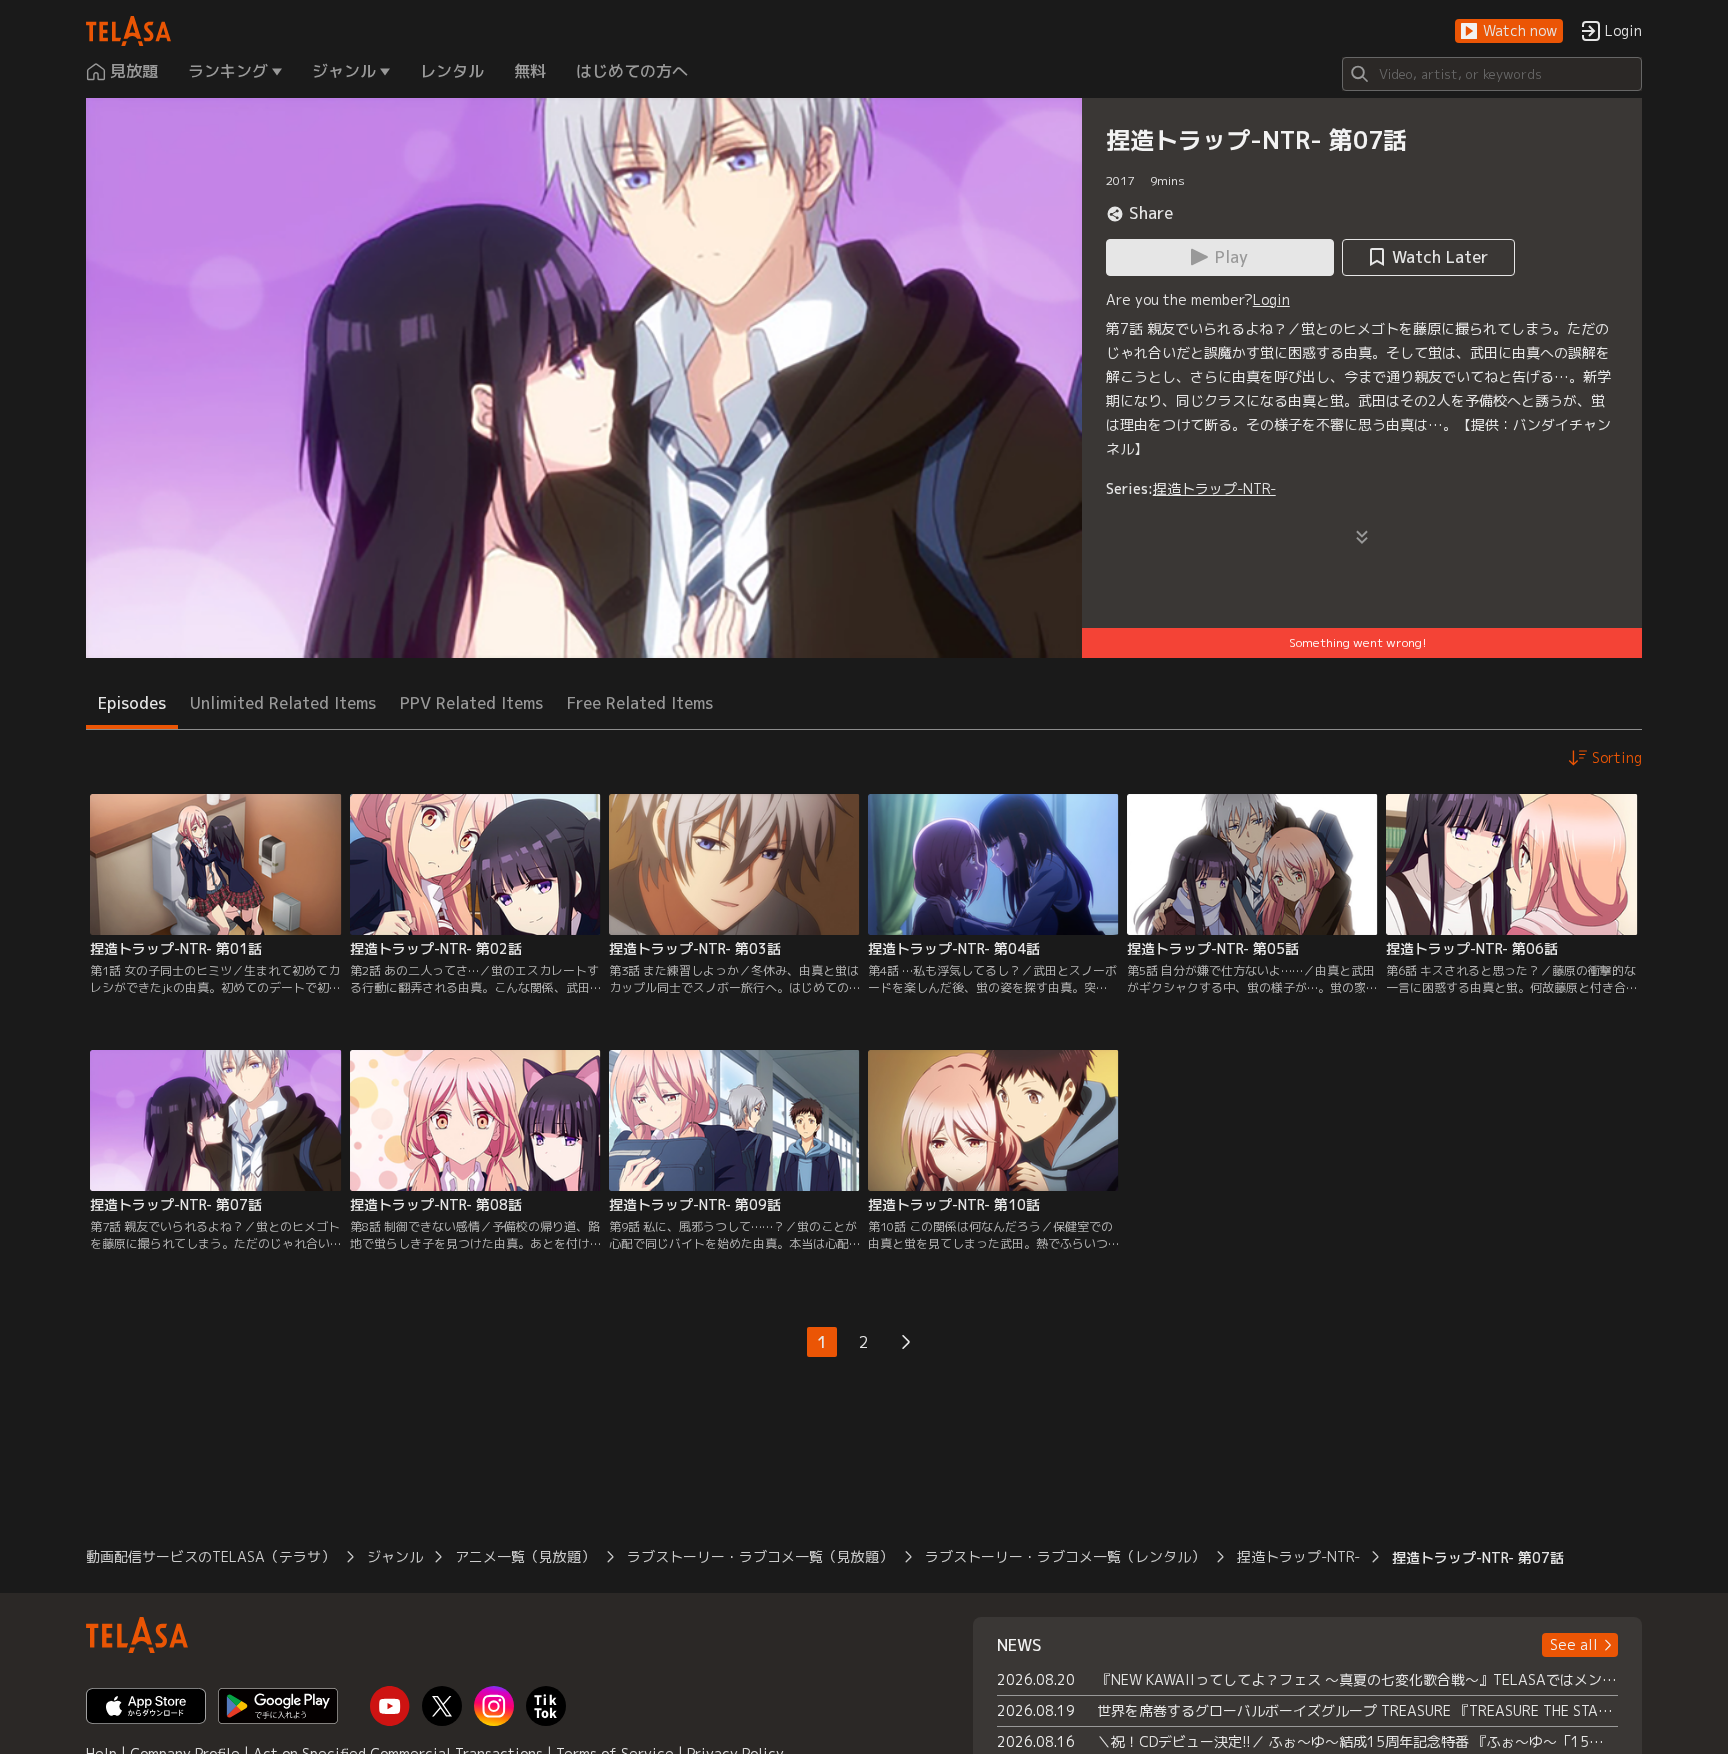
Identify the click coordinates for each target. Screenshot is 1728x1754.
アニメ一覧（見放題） (525, 1556)
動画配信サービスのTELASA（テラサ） (210, 1556)
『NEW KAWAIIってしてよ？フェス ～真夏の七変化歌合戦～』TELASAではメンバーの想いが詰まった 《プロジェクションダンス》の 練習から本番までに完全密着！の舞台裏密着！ (1357, 1679)
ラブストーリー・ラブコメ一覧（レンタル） (1065, 1556)
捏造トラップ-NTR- (1214, 488)
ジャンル (395, 1556)
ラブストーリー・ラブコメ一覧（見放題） (760, 1556)
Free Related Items (640, 703)
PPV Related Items (471, 703)
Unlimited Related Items (283, 703)
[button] (1509, 31)
